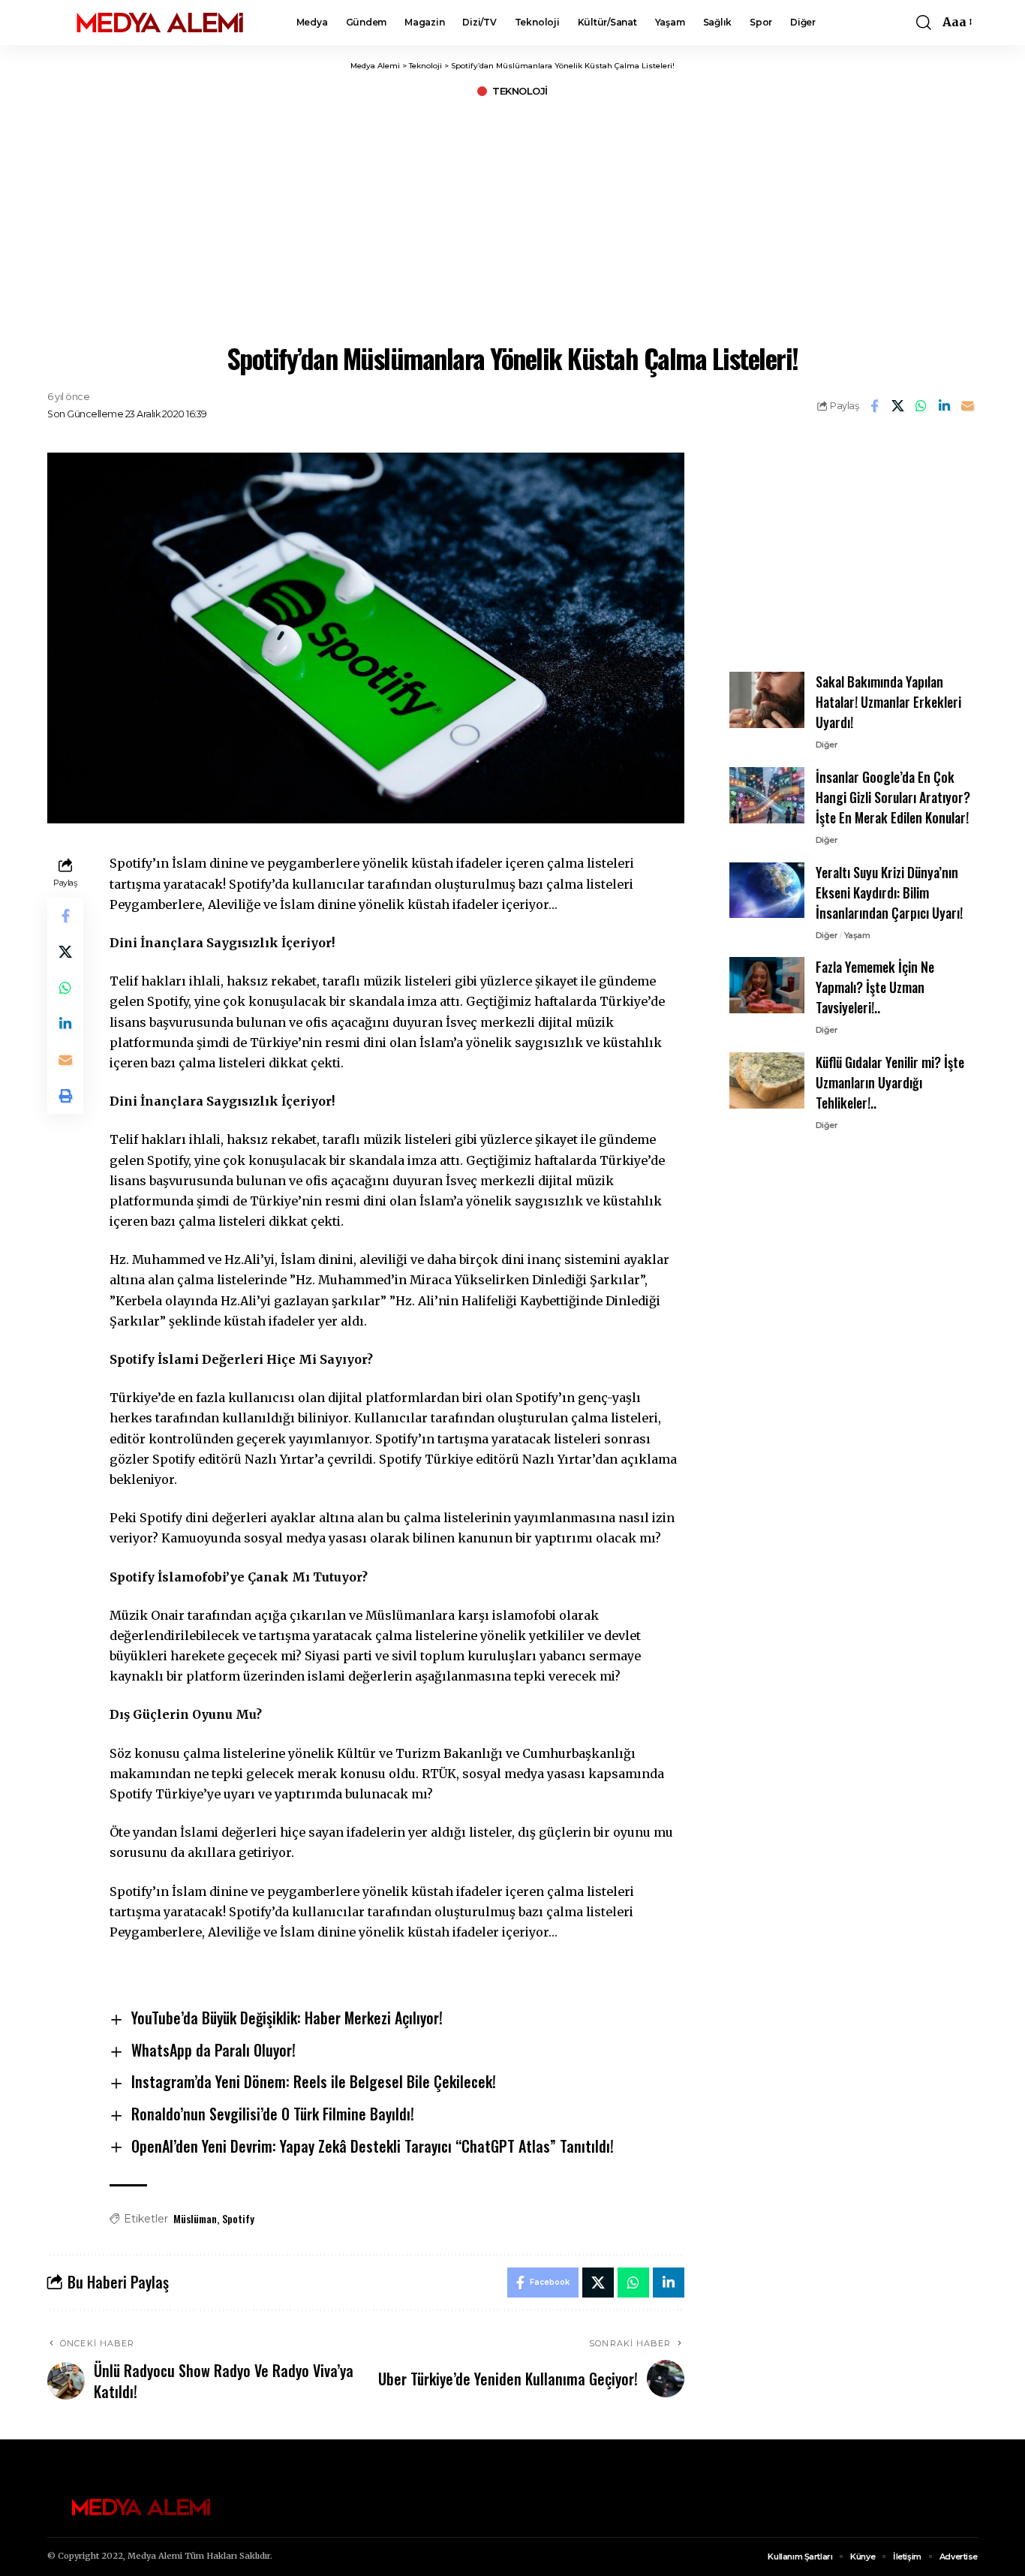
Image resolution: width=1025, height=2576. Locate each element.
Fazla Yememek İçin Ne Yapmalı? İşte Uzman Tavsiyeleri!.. (875, 987)
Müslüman (195, 2218)
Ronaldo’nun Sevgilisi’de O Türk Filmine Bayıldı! (273, 2114)
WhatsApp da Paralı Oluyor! (213, 2050)
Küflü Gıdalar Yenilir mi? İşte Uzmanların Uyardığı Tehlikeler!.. (890, 1082)
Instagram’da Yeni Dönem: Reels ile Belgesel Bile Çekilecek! (314, 2081)
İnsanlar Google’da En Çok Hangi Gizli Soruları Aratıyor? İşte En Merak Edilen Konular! (893, 797)
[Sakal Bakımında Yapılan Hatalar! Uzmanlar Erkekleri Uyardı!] (767, 700)
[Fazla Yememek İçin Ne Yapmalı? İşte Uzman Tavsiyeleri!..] (767, 985)
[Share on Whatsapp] (921, 406)
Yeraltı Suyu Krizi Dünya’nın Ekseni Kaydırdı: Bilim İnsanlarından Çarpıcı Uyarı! (889, 892)
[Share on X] (897, 406)
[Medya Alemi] (160, 23)
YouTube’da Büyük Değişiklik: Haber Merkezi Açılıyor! (287, 2018)
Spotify (238, 2218)
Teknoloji (520, 91)
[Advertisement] (512, 218)
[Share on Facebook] (874, 406)
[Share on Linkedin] (944, 406)
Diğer (827, 745)
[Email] (967, 406)
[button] (924, 23)
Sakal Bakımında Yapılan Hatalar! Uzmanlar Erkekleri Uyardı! (888, 702)
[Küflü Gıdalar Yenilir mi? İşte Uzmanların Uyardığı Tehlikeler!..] (767, 1080)
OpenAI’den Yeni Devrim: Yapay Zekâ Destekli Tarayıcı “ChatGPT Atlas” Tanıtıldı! (373, 2146)
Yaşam (857, 934)
